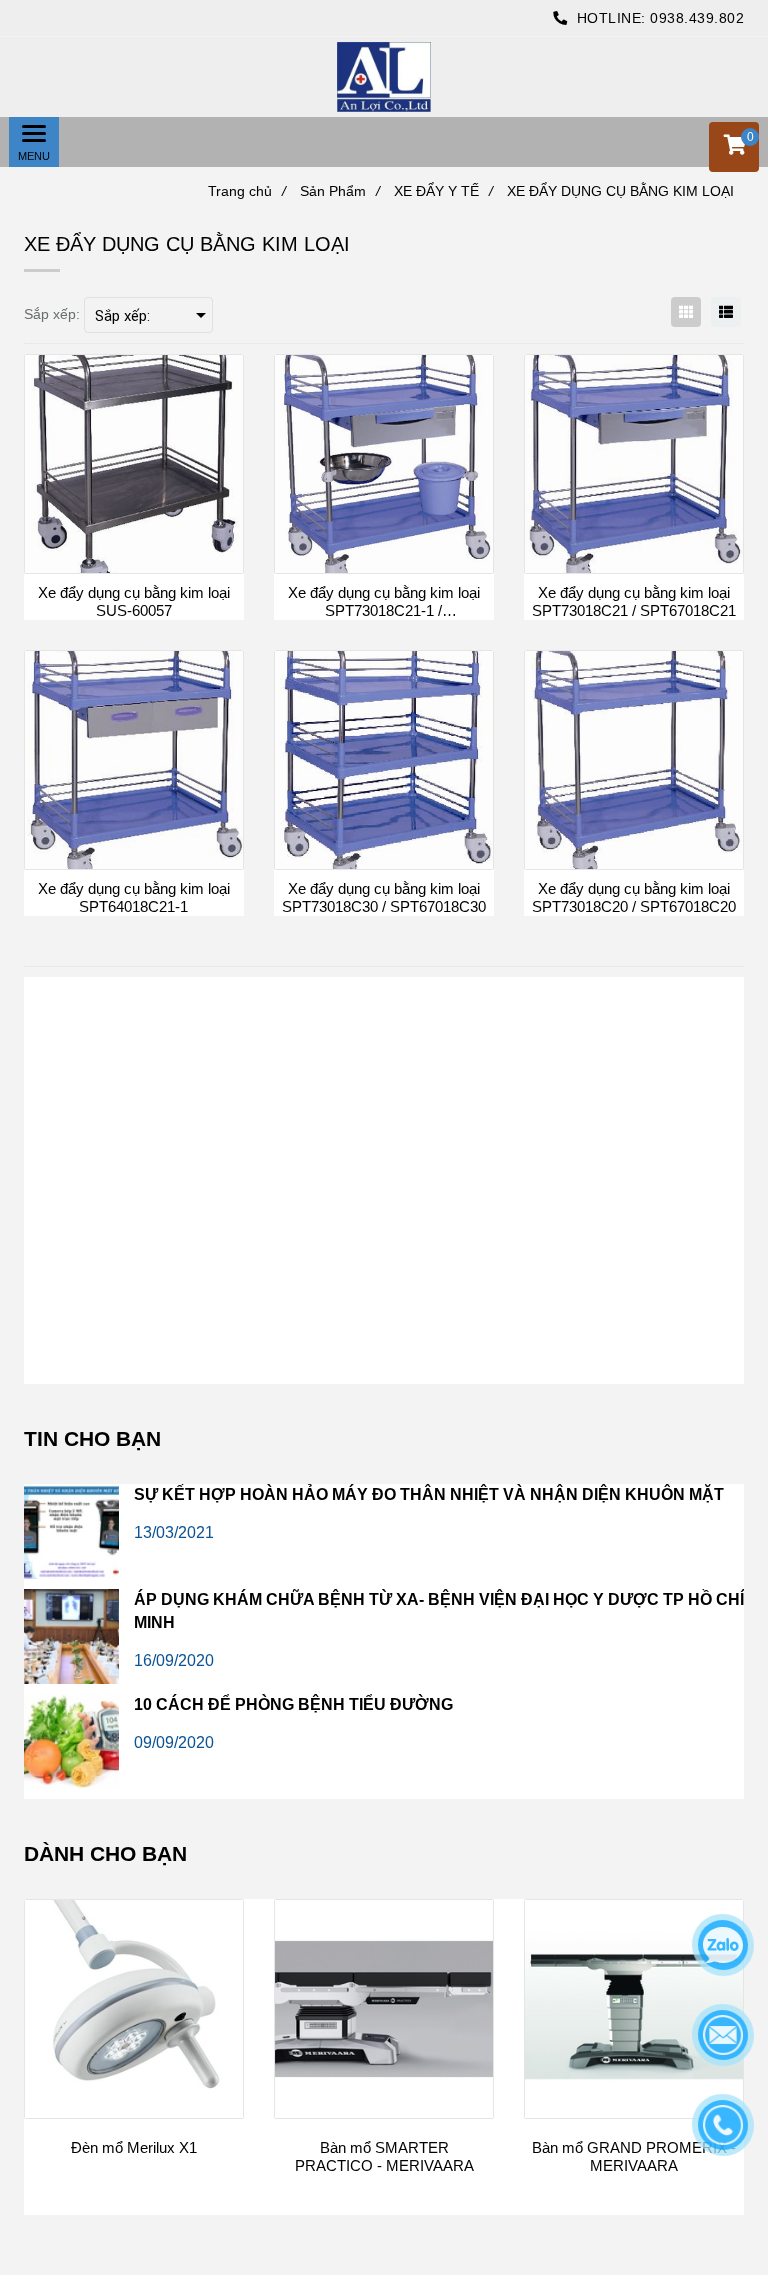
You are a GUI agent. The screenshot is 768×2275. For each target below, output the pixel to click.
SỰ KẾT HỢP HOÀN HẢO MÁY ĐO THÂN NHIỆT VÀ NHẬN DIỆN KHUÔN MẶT (429, 1494)
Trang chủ (247, 191)
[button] (734, 147)
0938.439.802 (697, 18)
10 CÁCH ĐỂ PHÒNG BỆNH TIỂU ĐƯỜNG (293, 1704)
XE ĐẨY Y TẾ (443, 191)
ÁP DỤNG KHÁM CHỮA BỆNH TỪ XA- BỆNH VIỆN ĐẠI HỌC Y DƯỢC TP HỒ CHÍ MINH (439, 1611)
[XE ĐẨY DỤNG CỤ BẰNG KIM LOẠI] (384, 77)
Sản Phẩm (340, 191)
